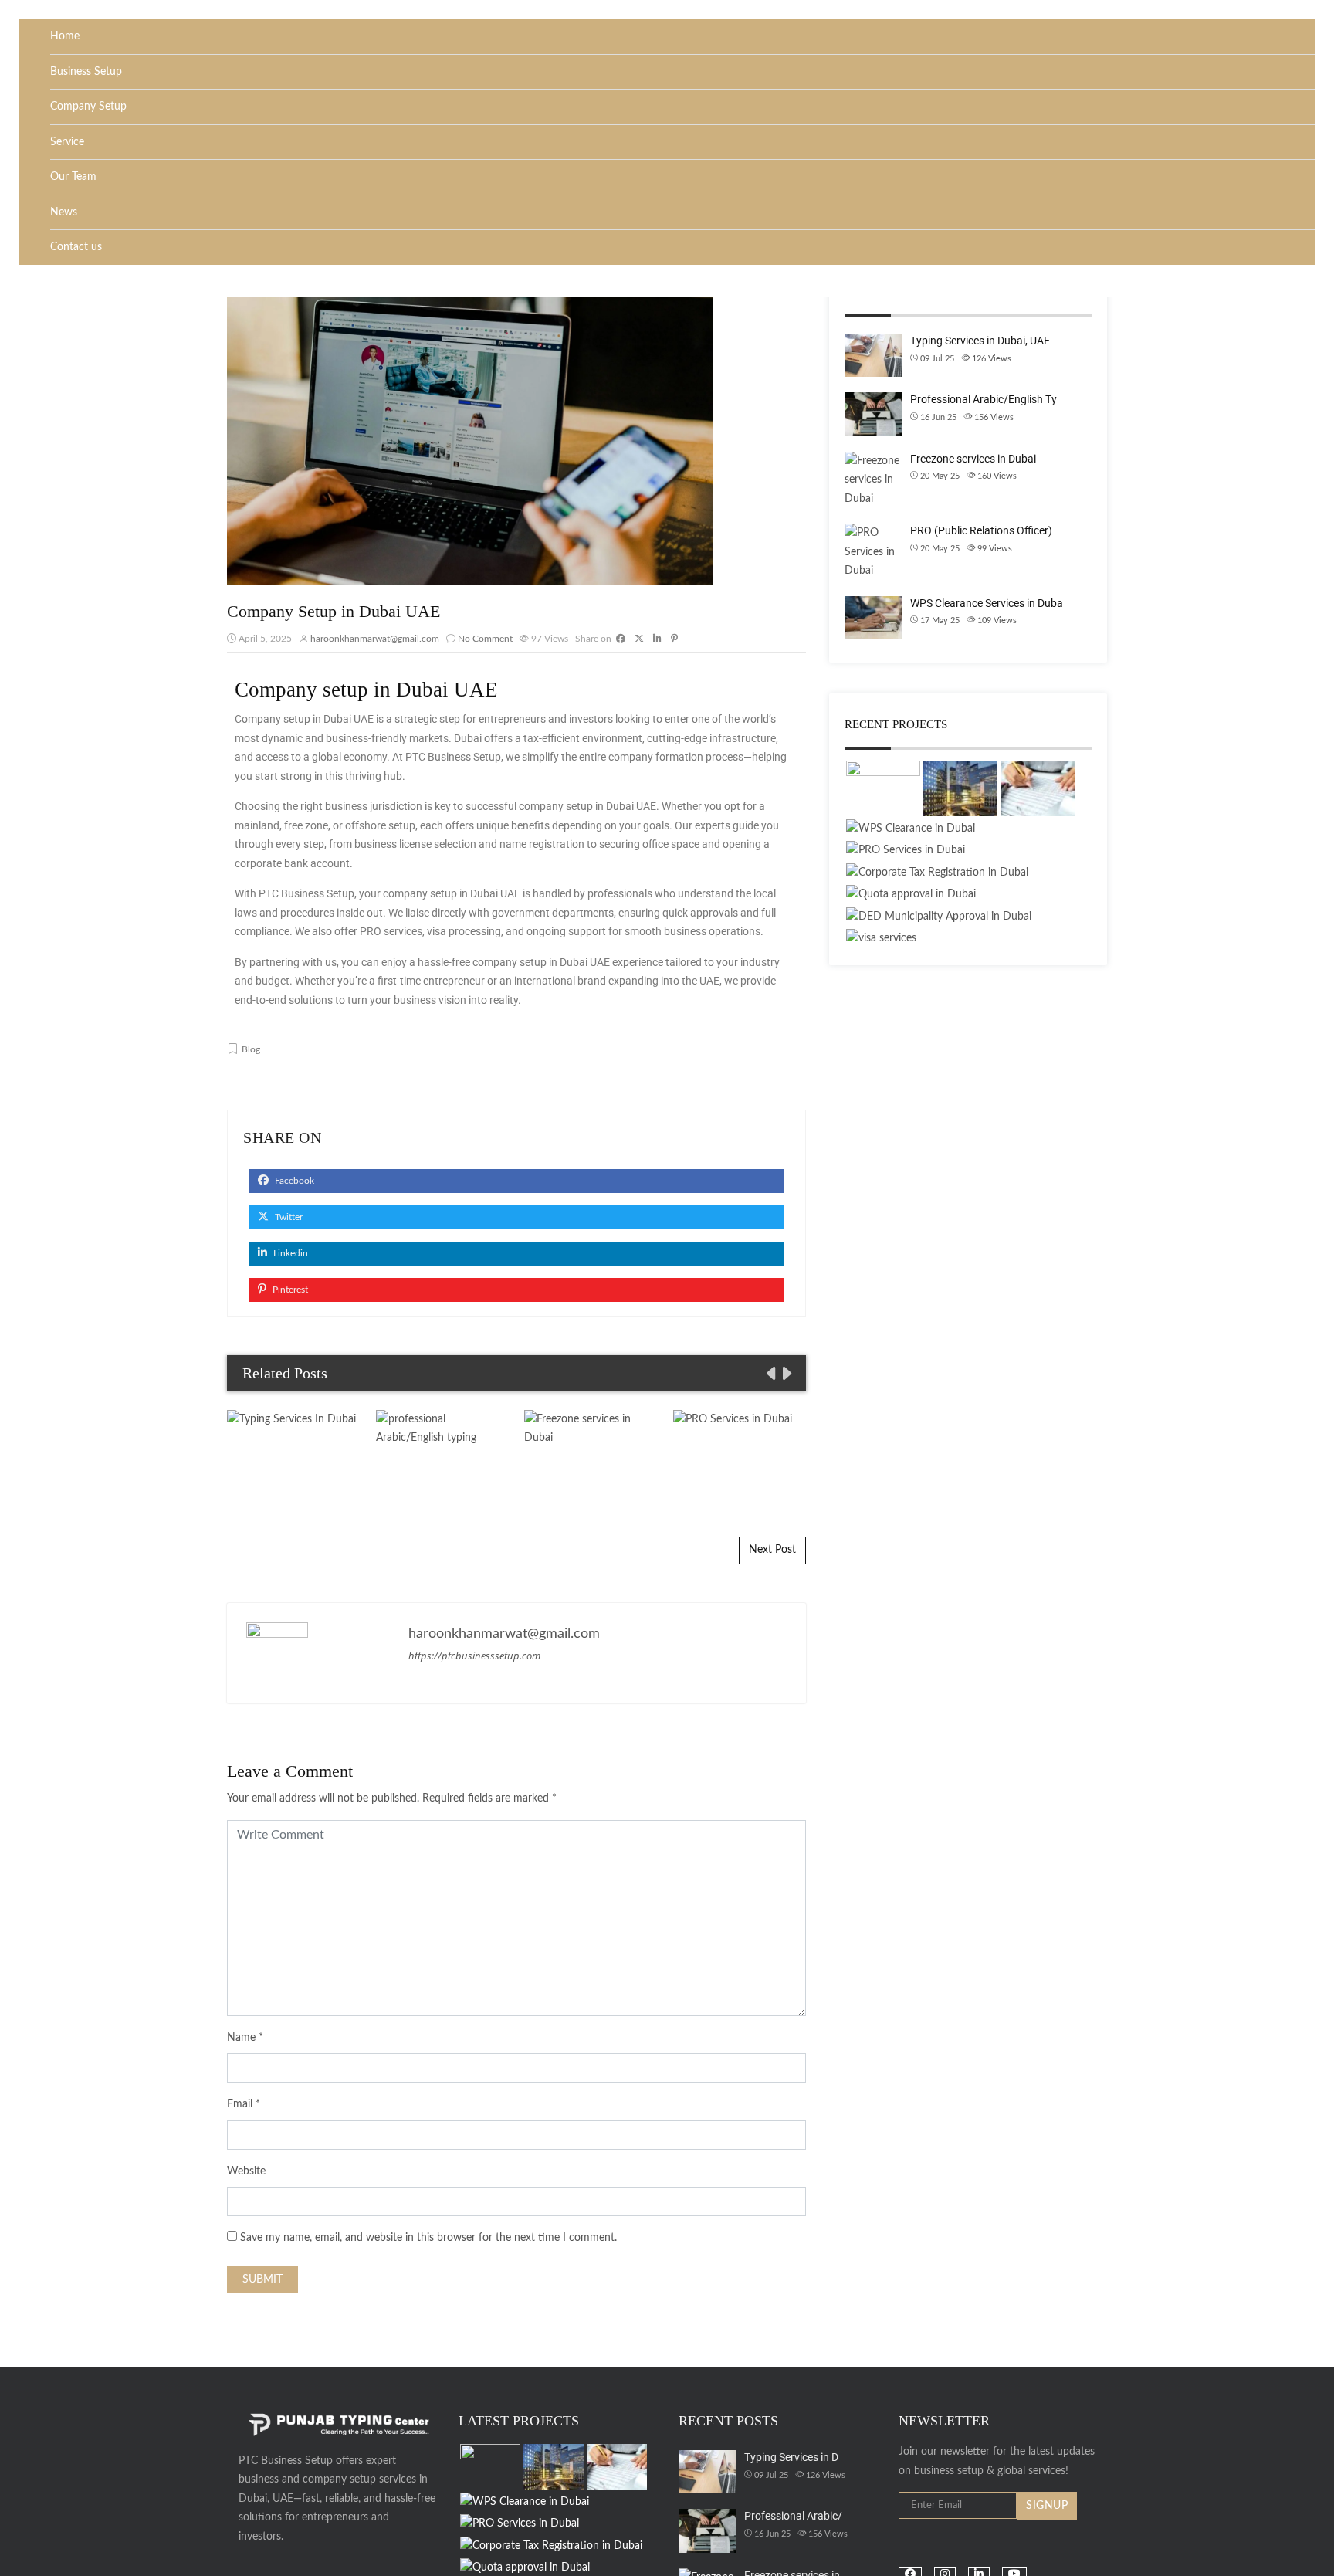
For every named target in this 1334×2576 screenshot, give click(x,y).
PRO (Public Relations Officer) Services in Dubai (740, 1456)
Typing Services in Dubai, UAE (294, 1456)
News (64, 212)
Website (246, 2171)
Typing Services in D (791, 2457)
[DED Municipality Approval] (939, 917)
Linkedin (289, 1253)
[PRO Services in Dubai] (906, 851)
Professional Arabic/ (793, 2516)
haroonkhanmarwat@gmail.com (375, 639)
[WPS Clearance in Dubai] (911, 829)
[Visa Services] (881, 939)
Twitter (288, 1217)
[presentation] (770, 1374)
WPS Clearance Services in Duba (987, 603)
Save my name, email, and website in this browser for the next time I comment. (428, 2238)
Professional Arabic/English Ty (984, 399)
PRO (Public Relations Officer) (981, 530)
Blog (251, 1049)
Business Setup (86, 72)
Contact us (76, 247)
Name (241, 2038)
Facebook (293, 1181)
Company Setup (88, 107)
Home (65, 36)
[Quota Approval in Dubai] (911, 895)
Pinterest (289, 1290)
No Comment (485, 639)
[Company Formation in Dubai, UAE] (883, 788)
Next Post (772, 1550)
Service (67, 142)
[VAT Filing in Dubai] (1038, 788)
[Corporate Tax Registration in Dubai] (937, 873)
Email (240, 2104)
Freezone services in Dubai (591, 1456)
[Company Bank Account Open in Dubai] (960, 788)
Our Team (73, 177)
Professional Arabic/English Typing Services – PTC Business (442, 1456)
